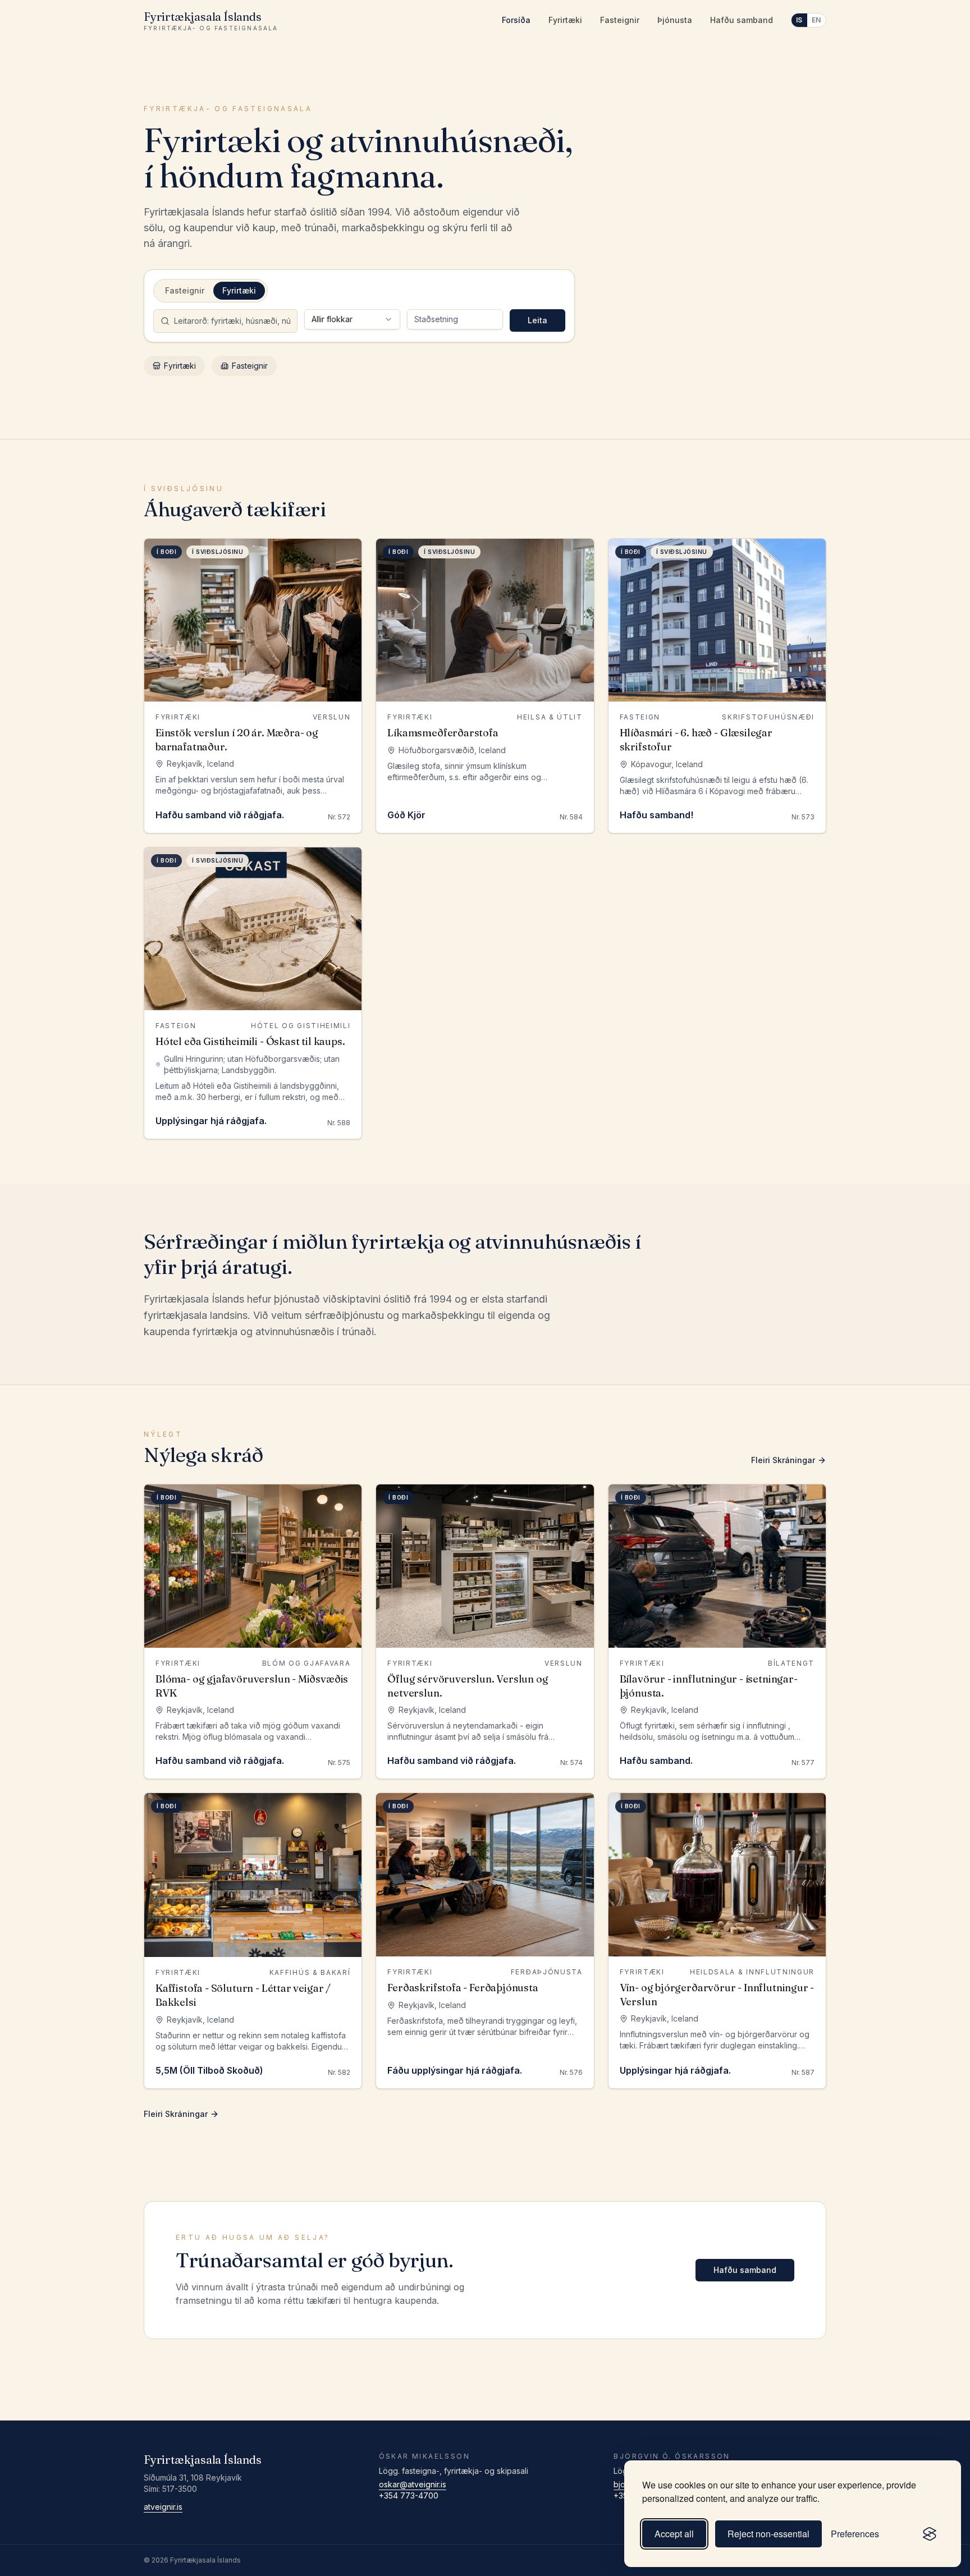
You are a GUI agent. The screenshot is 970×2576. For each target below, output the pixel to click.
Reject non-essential (768, 2534)
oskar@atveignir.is (413, 2484)
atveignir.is (163, 2507)
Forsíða (516, 20)
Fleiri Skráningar (783, 1460)
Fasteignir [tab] (185, 290)
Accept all (674, 2534)
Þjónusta (675, 20)
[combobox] (352, 319)
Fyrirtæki (565, 20)
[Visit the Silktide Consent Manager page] (930, 2534)
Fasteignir (620, 20)
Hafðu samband (742, 20)
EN (816, 20)
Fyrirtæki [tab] (239, 290)
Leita (537, 320)
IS (799, 20)
